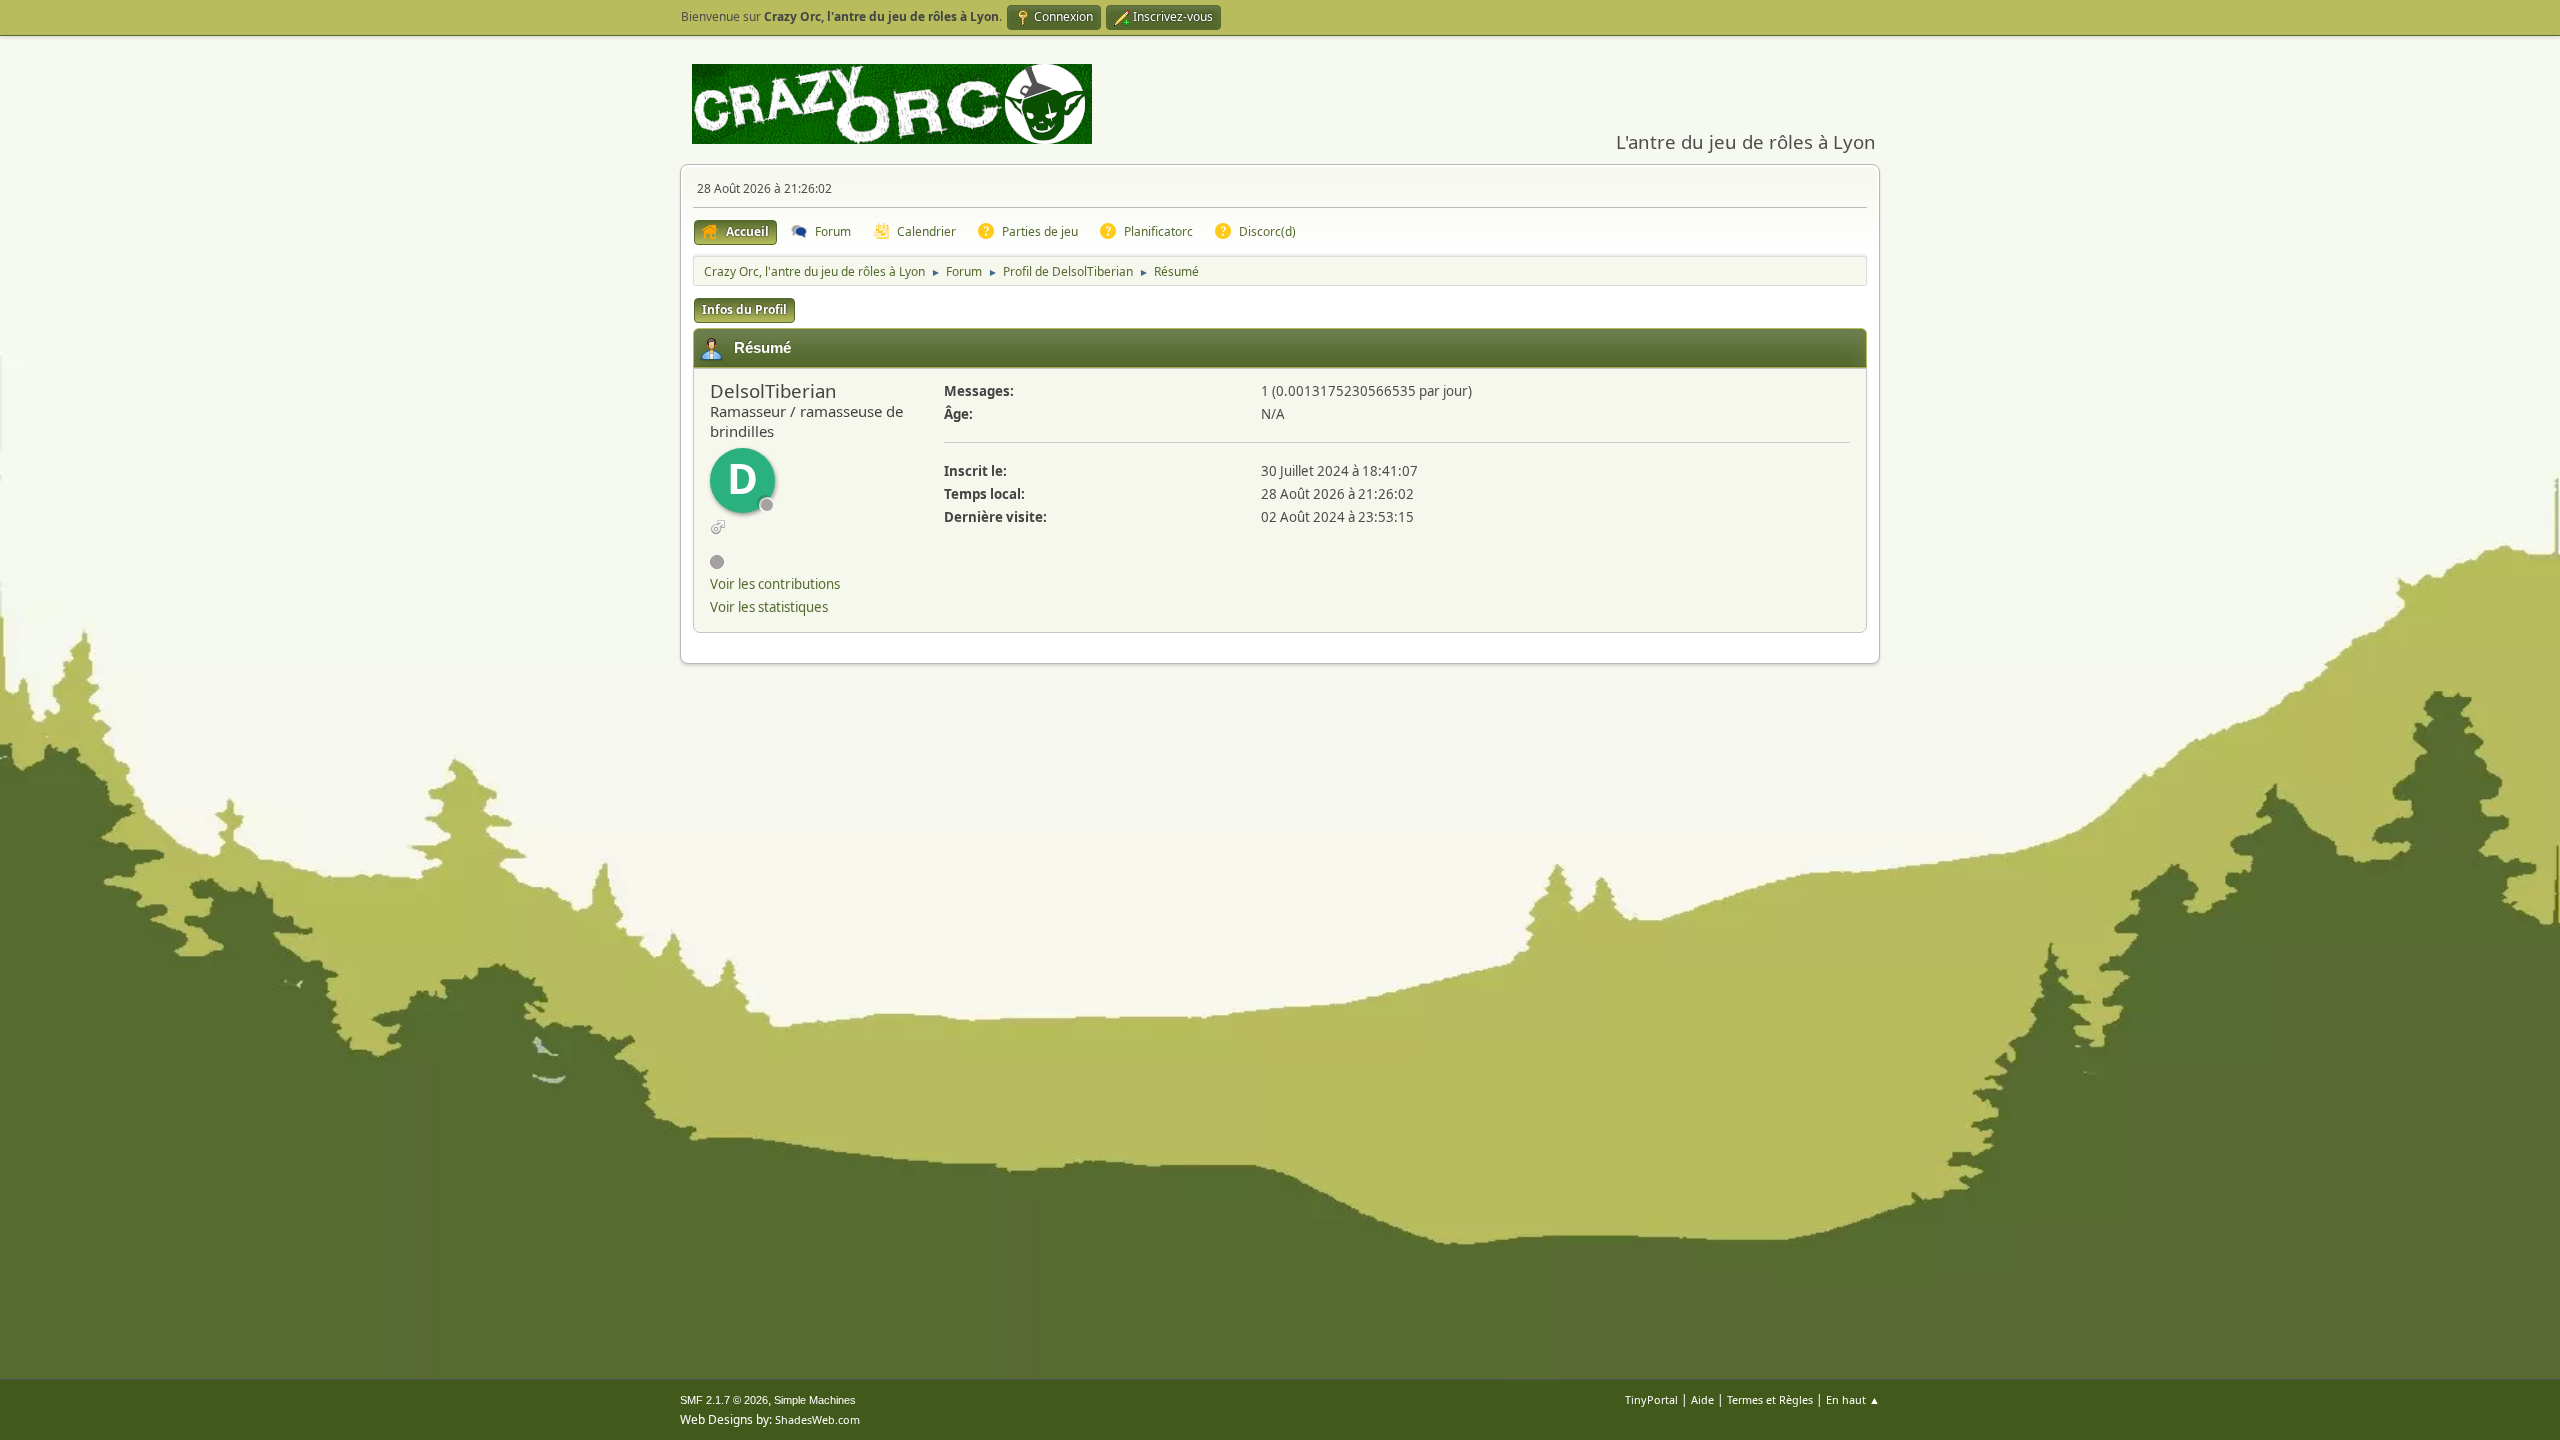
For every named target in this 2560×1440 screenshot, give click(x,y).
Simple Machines (815, 1400)
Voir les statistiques (769, 607)
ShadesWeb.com (817, 1419)
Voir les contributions (775, 584)
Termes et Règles (1770, 1399)
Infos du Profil (744, 309)
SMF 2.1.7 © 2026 (724, 1400)
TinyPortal (1651, 1399)
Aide (1702, 1399)
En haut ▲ (1853, 1399)
